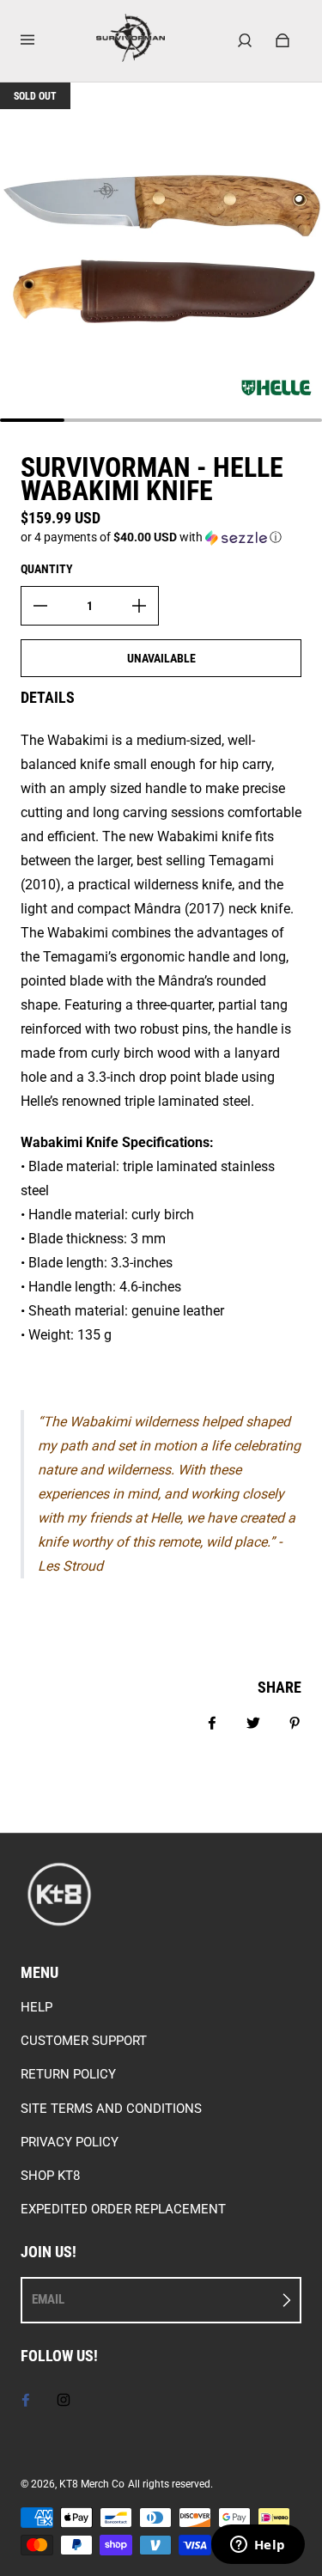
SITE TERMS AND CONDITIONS (111, 2109)
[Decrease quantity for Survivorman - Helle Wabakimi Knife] (40, 606)
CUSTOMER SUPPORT (84, 2041)
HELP (36, 2007)
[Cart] (283, 40)
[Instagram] (64, 2400)
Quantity (47, 569)
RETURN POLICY (68, 2074)
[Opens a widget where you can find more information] (258, 2546)
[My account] (245, 40)
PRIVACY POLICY (70, 2142)
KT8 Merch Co (92, 2484)
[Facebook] (26, 2400)
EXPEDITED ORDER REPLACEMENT (123, 2209)
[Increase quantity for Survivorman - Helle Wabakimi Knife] (139, 606)
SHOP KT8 (50, 2176)
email (48, 2299)
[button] (161, 537)
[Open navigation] (39, 40)
